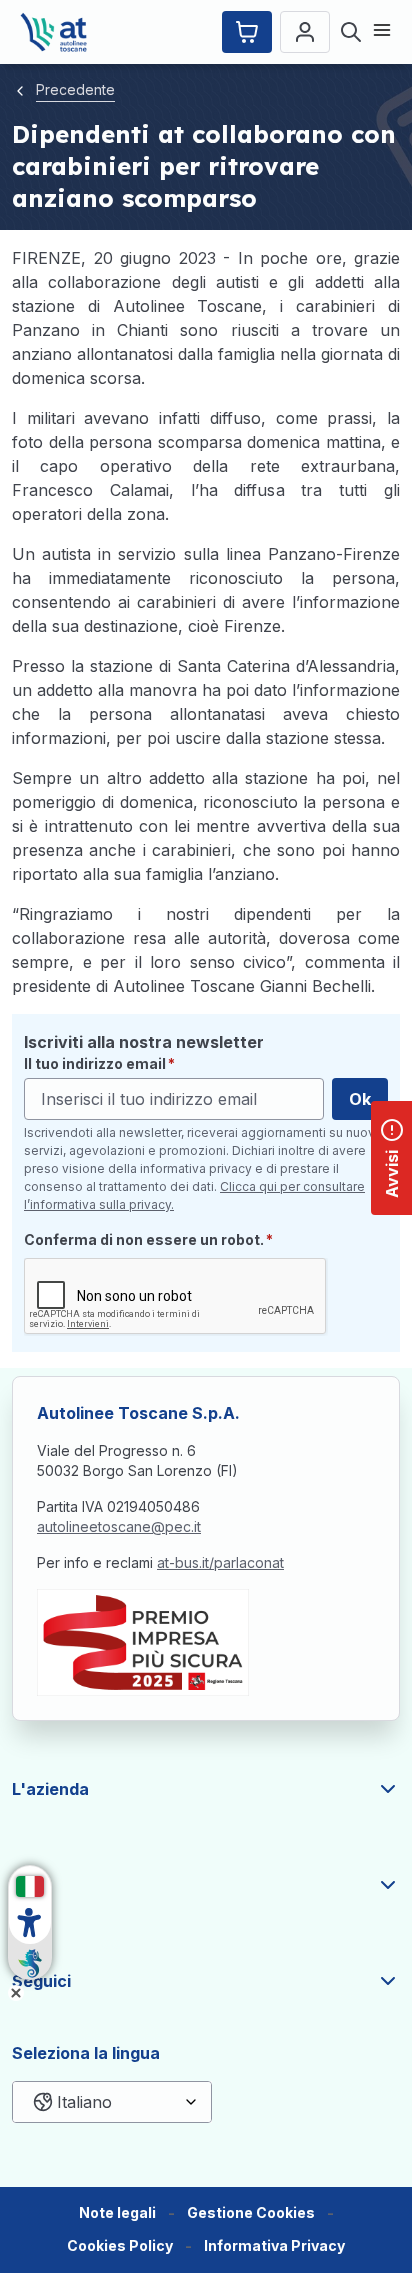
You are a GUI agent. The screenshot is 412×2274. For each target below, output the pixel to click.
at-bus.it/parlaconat (220, 1562)
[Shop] (247, 32)
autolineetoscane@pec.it (119, 1526)
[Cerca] (351, 32)
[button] (251, 2213)
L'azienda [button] (50, 1789)
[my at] (305, 32)
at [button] (20, 1885)
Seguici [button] (41, 1981)
